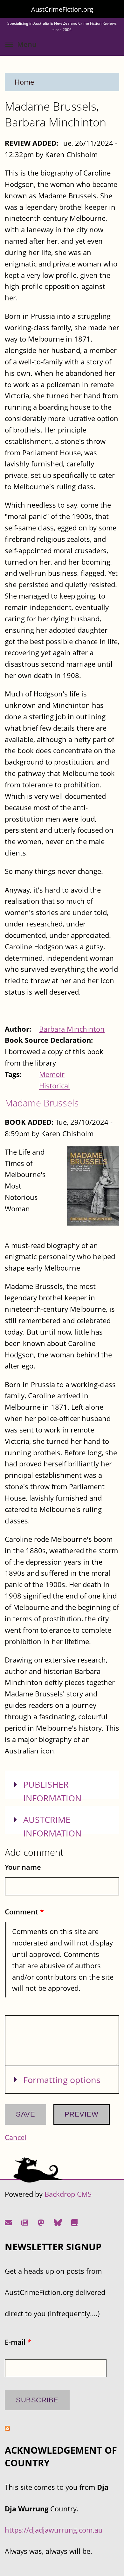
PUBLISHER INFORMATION (52, 1791)
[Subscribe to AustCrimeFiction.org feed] (7, 2428)
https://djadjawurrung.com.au (54, 2530)
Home (24, 82)
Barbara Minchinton (72, 1029)
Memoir (52, 1074)
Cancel (16, 2137)
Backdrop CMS (68, 2194)
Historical (55, 1086)
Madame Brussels (42, 1103)
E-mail (18, 2342)
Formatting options (62, 2080)
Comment (24, 1912)
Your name (23, 1867)
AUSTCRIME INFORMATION (52, 1826)
